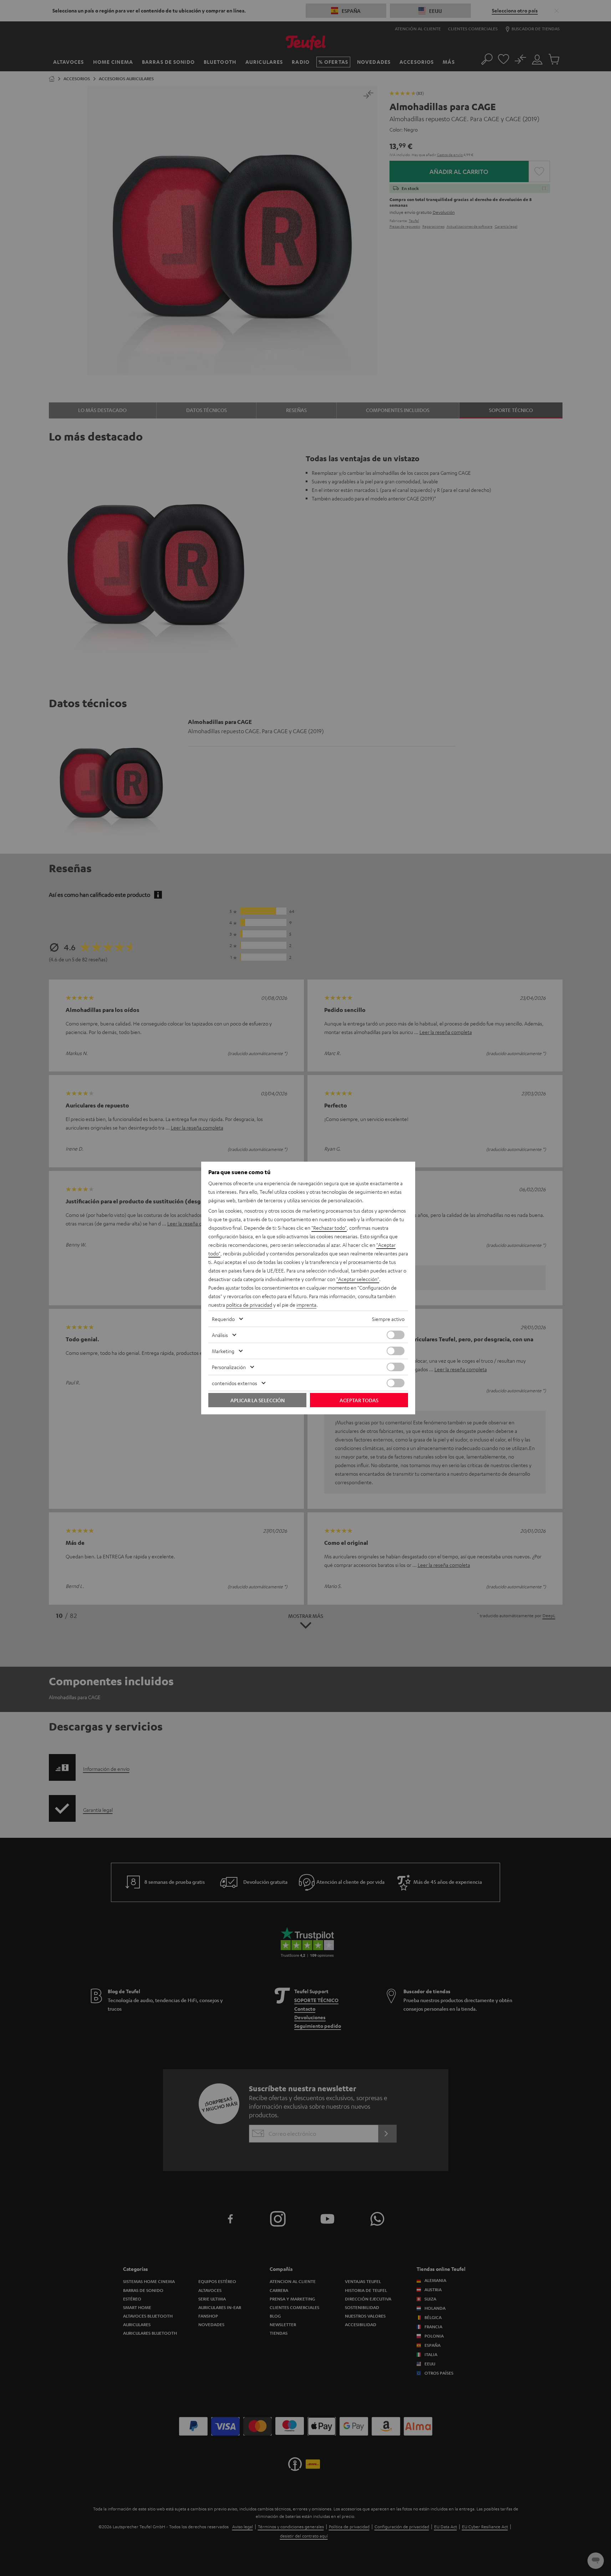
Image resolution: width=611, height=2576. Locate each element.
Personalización (229, 1367)
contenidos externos (235, 1383)
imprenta (306, 1305)
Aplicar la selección (258, 1400)
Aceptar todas (359, 1400)
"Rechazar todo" (329, 1228)
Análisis (220, 1335)
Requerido (223, 1319)
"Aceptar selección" (358, 1279)
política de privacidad (249, 1305)
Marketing (223, 1351)
